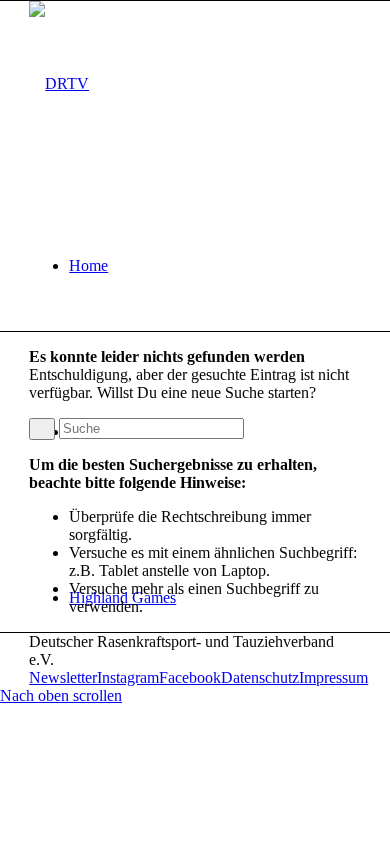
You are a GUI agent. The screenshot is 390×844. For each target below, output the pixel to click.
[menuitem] (215, 266)
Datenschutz (260, 677)
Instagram (128, 677)
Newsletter (63, 677)
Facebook (190, 677)
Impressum (333, 677)
